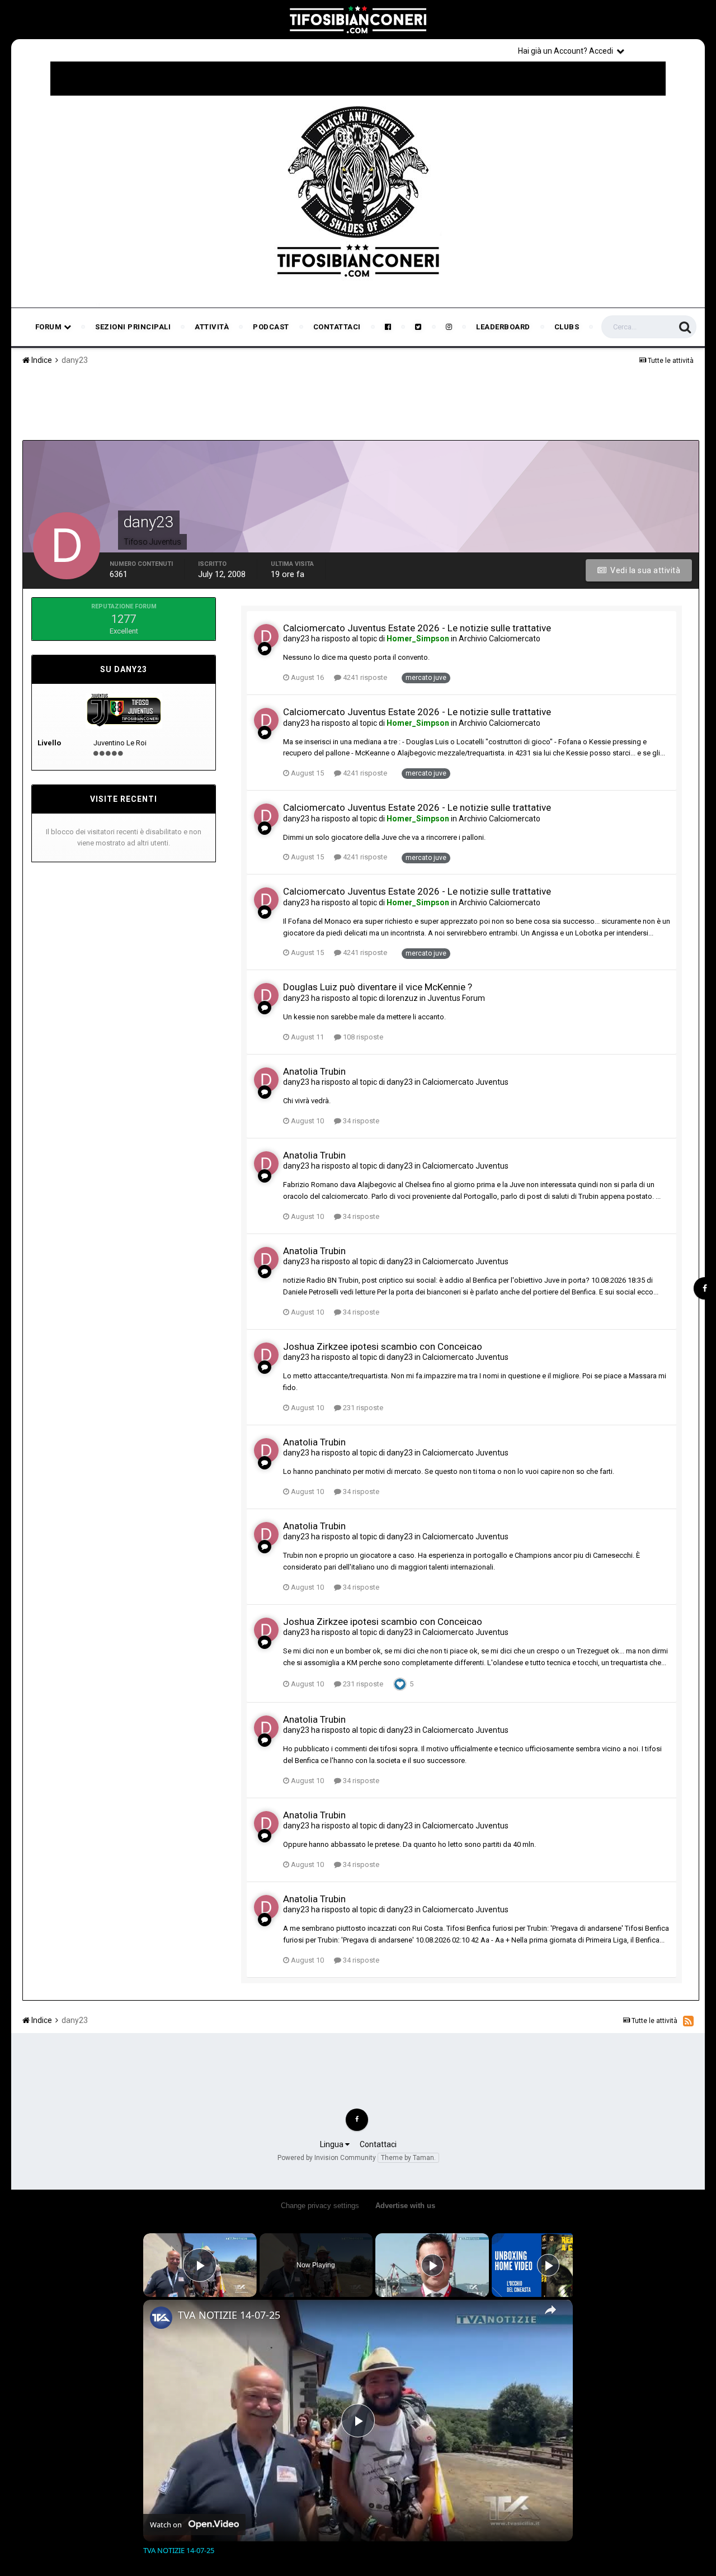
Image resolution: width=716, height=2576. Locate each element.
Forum (50, 327)
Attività (212, 327)
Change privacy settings (320, 2206)
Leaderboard (503, 327)
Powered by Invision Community (327, 2158)
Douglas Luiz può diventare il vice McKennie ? (378, 987)
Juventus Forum (456, 998)
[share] (550, 2310)
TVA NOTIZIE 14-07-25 (229, 2315)
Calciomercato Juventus (465, 1082)
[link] (161, 2318)
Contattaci (337, 327)
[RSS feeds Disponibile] (688, 2021)
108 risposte (362, 1037)
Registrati (667, 50)
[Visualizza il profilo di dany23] (266, 636)
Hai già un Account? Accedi (567, 51)
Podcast (271, 327)
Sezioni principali (133, 327)
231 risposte (362, 1408)
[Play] (432, 2265)
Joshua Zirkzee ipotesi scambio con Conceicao (383, 1346)
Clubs (567, 327)
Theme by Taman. (408, 2158)
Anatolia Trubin (314, 1071)
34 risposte (360, 1121)
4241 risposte (364, 677)
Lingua (333, 2144)
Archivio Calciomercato (500, 639)
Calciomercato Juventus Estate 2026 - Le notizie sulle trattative (417, 628)
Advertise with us (405, 2206)
